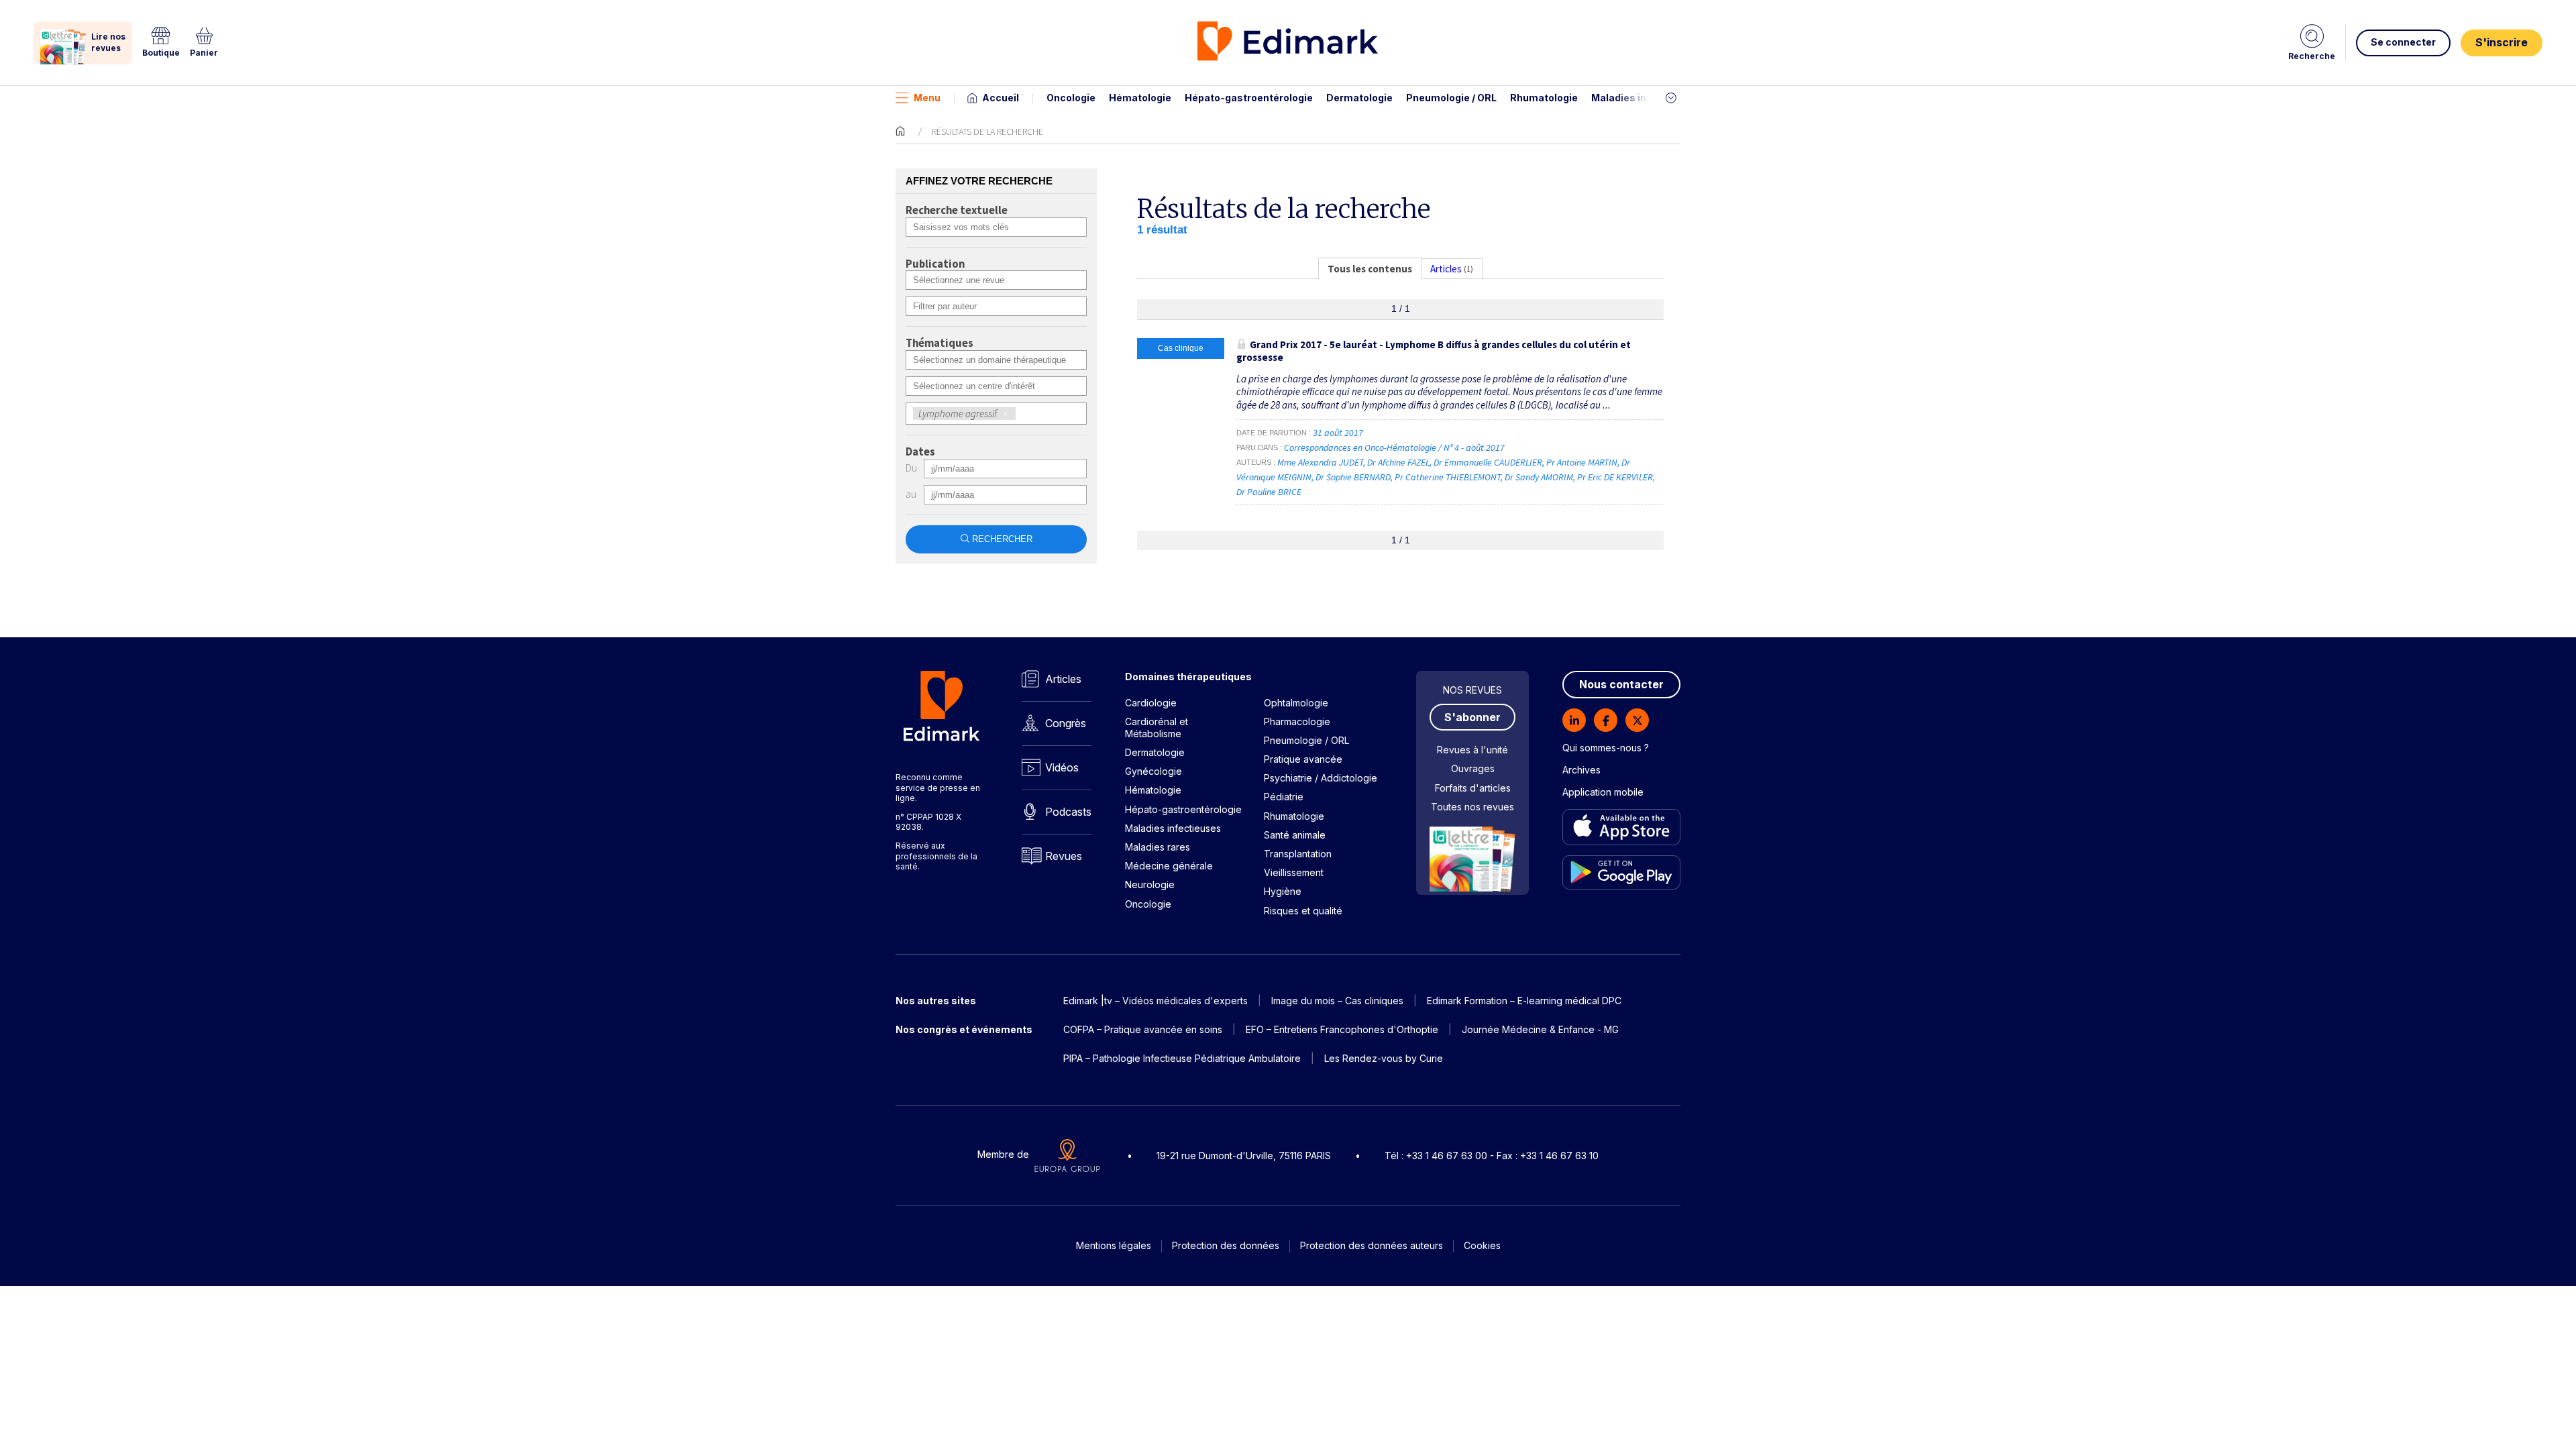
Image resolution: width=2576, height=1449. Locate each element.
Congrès (1066, 723)
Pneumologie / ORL (1451, 98)
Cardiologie (1151, 703)
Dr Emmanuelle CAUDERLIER (1488, 462)
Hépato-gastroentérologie (1249, 98)
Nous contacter (1621, 684)
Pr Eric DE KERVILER (1615, 477)
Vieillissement (1294, 872)
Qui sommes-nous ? (1606, 748)
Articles (1063, 679)
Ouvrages (1473, 768)
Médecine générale (1169, 866)
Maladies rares (1158, 847)
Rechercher (1002, 539)
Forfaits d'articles (1473, 788)
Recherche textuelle (957, 211)
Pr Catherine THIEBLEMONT (1448, 477)
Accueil (1001, 98)
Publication (935, 264)
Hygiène (1283, 891)
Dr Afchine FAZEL (1398, 462)
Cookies (1482, 1245)
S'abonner (1472, 717)
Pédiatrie (1284, 797)
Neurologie (1150, 884)
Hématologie (1140, 98)
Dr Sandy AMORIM (1539, 477)
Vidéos (1062, 767)
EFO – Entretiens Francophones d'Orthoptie (1342, 1029)
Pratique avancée (1303, 759)
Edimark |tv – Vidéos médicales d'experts (1156, 1001)
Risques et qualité (1303, 911)
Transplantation (1298, 854)
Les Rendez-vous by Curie (1384, 1058)
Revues (1064, 856)
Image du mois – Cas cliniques (1337, 1001)
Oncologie (1071, 98)
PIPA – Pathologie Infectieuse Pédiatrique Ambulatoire (1182, 1058)
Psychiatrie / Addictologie (1321, 778)
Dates (920, 452)
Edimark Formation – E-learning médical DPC (1524, 1001)
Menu (927, 98)
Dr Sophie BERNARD (1353, 477)
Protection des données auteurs (1372, 1245)
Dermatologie (1359, 98)
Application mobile (1603, 792)
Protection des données (1226, 1245)
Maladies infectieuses (1645, 98)
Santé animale (1295, 835)
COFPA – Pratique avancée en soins (1143, 1029)
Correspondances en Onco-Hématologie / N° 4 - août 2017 (1395, 447)
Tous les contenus (1370, 269)
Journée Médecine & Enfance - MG (1540, 1029)
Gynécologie (1153, 771)
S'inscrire (2502, 42)
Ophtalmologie (1296, 703)
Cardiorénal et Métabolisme (1157, 728)
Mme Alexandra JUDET (1320, 462)
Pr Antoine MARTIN (1582, 462)
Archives (1581, 770)
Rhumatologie (1544, 98)
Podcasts (1068, 812)
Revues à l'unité (1472, 750)
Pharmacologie (1297, 721)
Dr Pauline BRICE (1269, 492)
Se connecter (2403, 42)
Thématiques (940, 343)
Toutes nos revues (1472, 807)
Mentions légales (1114, 1245)
